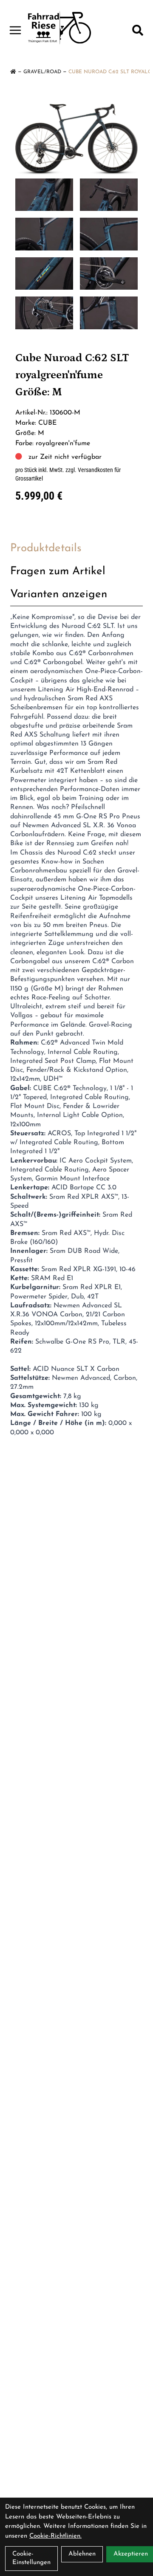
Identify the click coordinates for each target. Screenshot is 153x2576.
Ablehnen (82, 2554)
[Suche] (138, 30)
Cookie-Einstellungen (31, 2558)
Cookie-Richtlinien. (55, 2536)
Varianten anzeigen (59, 594)
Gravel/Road (42, 72)
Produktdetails (46, 548)
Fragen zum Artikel (58, 571)
